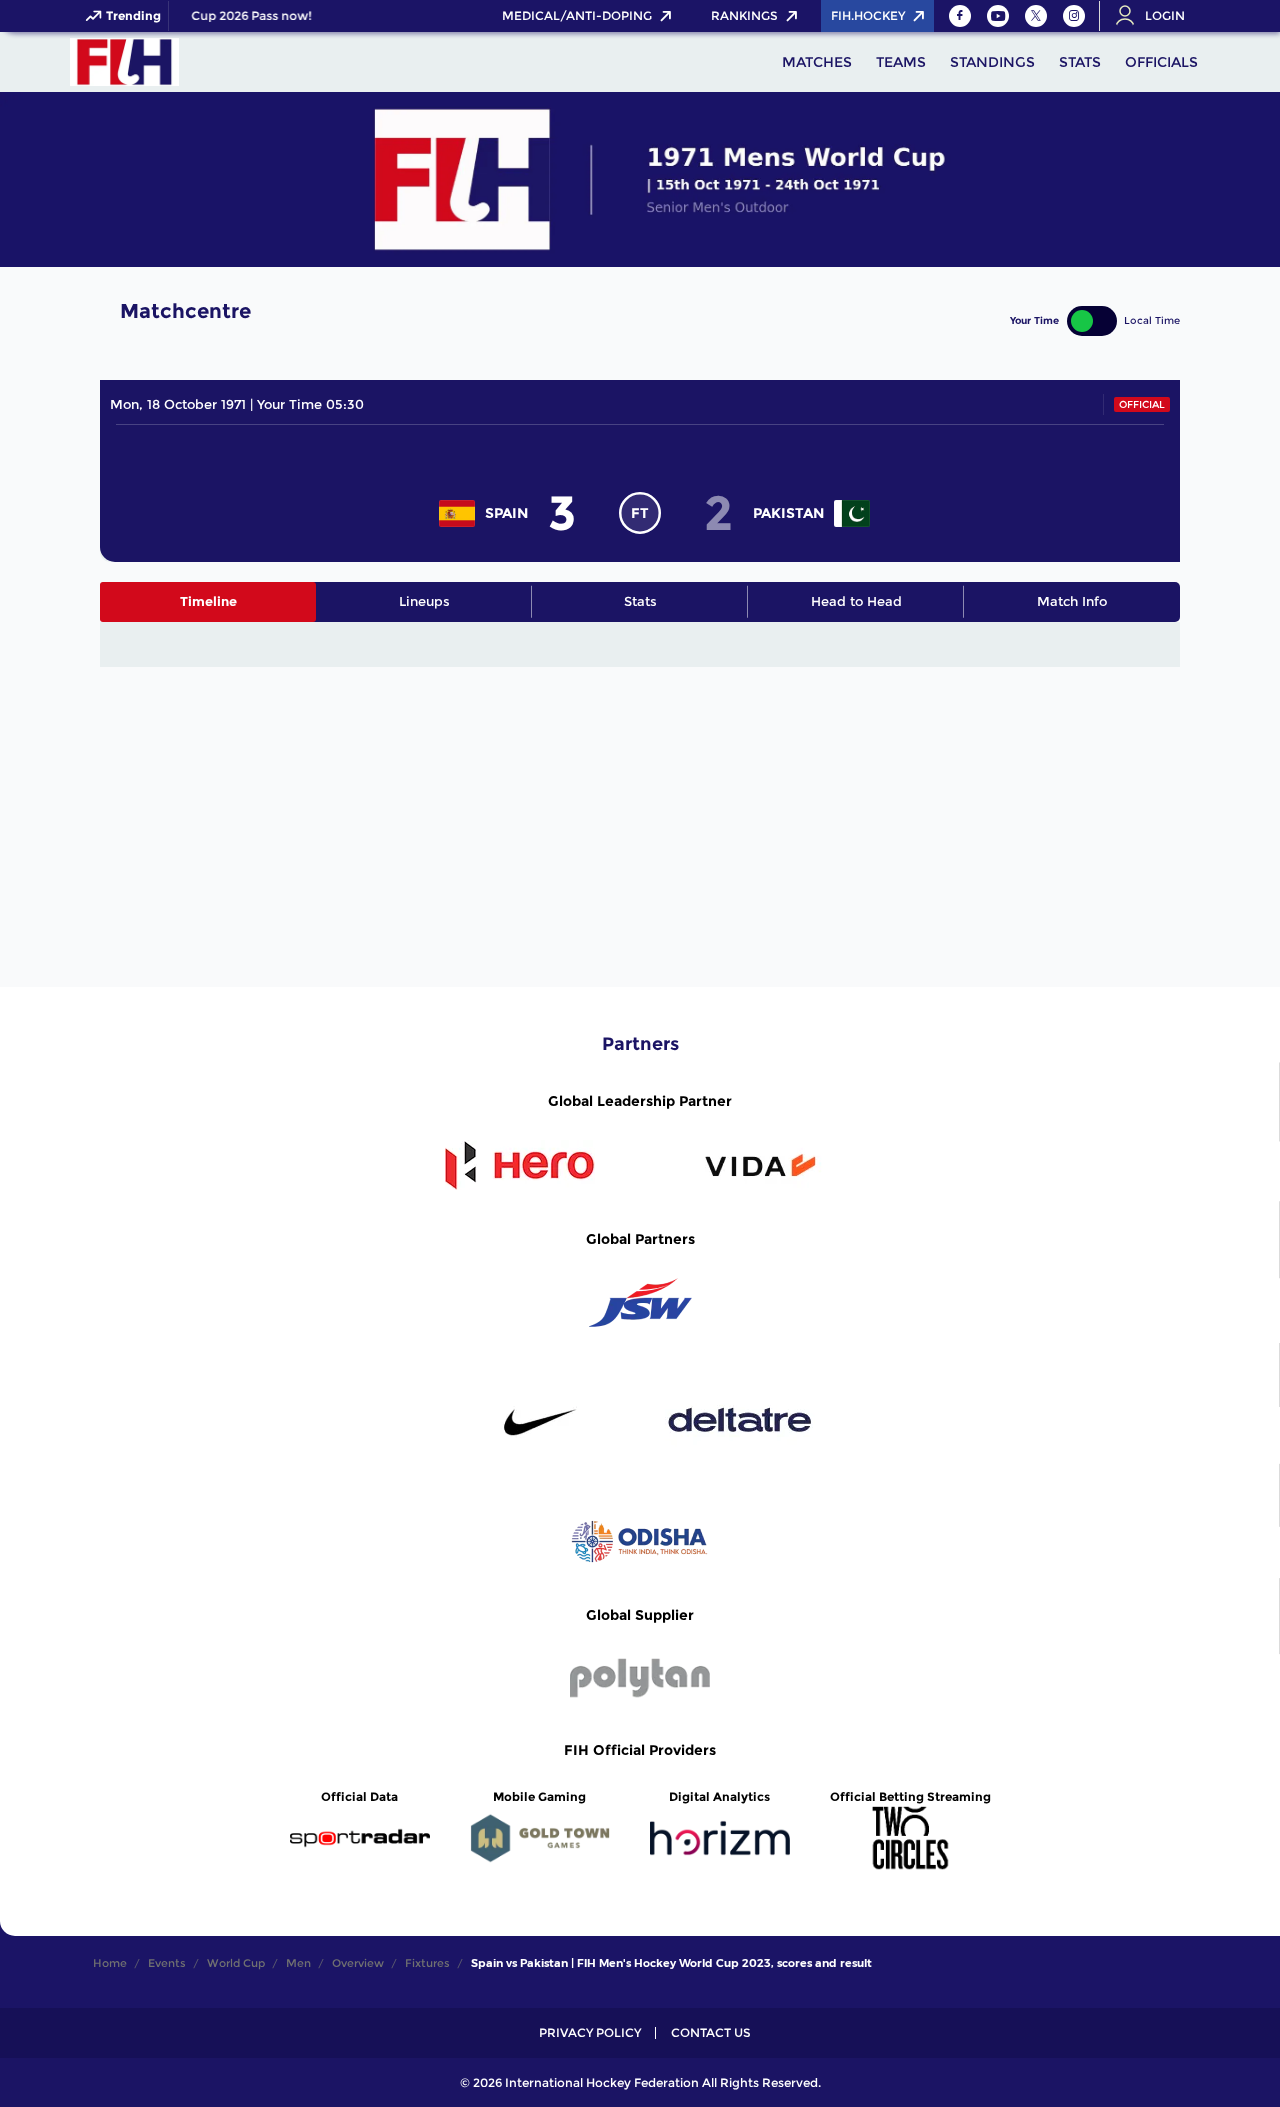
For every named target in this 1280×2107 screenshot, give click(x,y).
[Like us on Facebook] (960, 16)
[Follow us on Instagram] (1074, 16)
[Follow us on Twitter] (1036, 16)
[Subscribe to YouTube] (998, 16)
